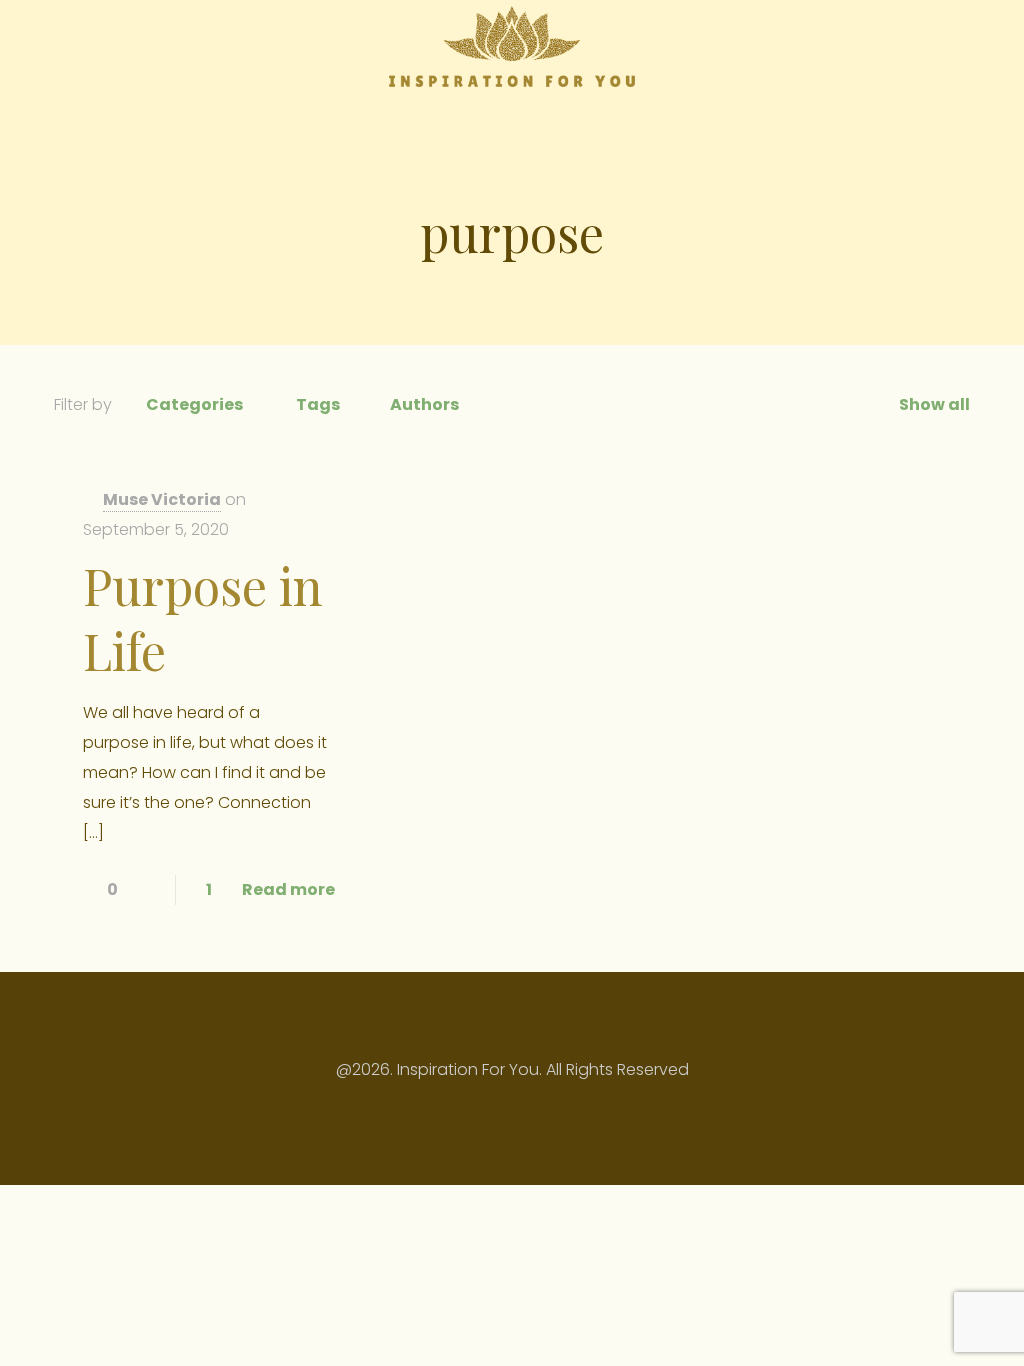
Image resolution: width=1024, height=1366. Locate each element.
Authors (424, 404)
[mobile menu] (938, 46)
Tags (318, 404)
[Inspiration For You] (512, 45)
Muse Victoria (162, 499)
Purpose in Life (203, 618)
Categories (194, 404)
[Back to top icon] (512, 1014)
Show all (934, 404)
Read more (288, 889)
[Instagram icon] (522, 1109)
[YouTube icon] (501, 1109)
